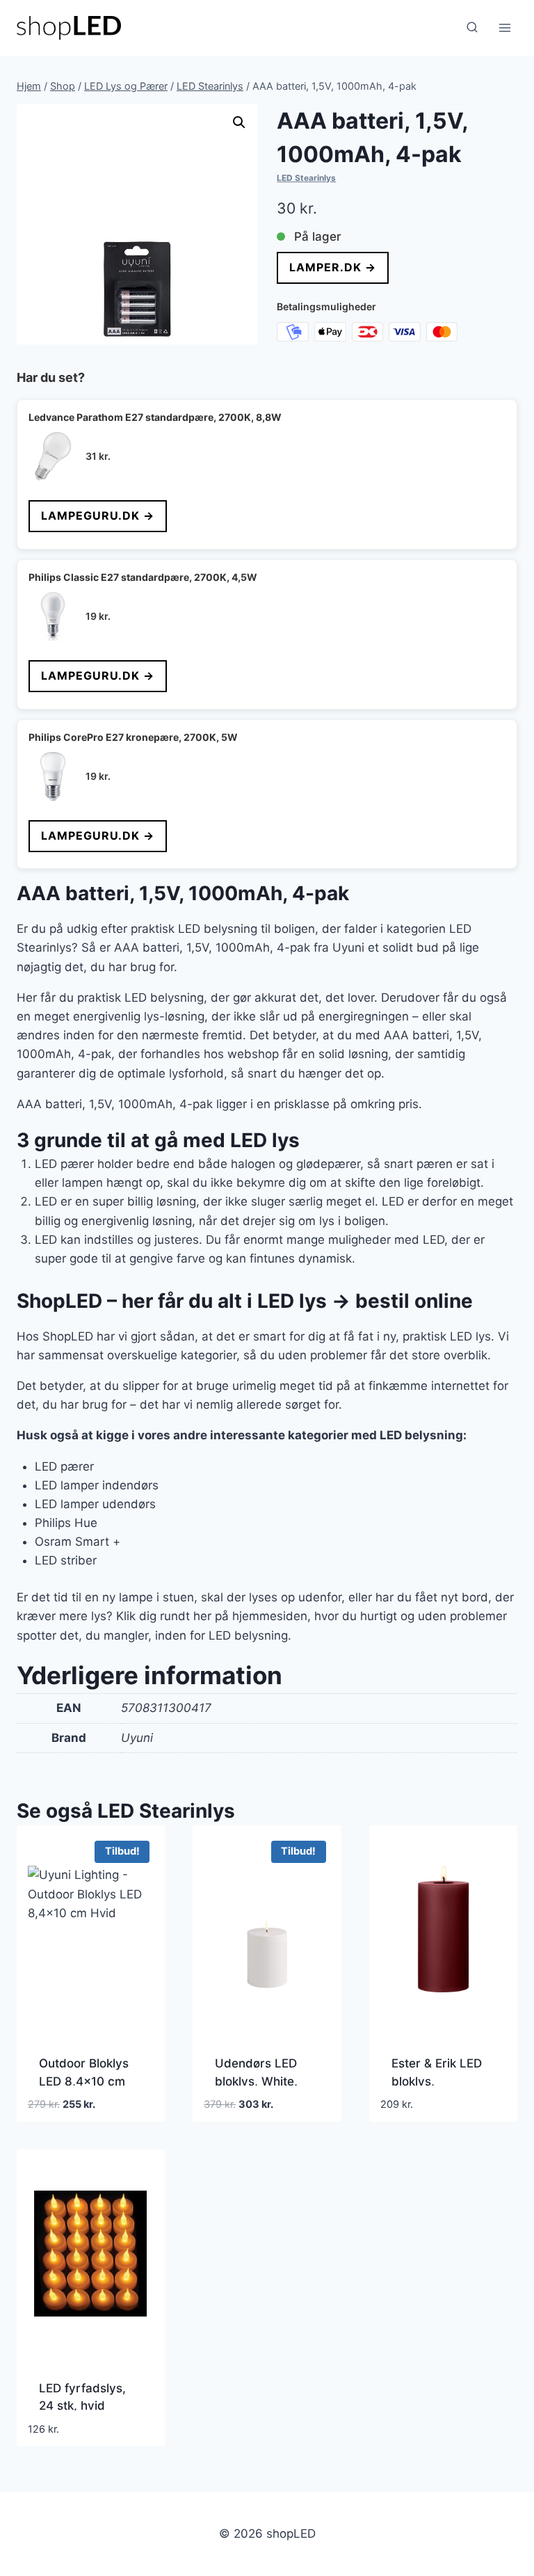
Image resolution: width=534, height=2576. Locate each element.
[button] (239, 122)
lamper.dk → (333, 267)
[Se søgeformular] (472, 28)
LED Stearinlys (306, 178)
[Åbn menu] (504, 27)
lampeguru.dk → (98, 515)
